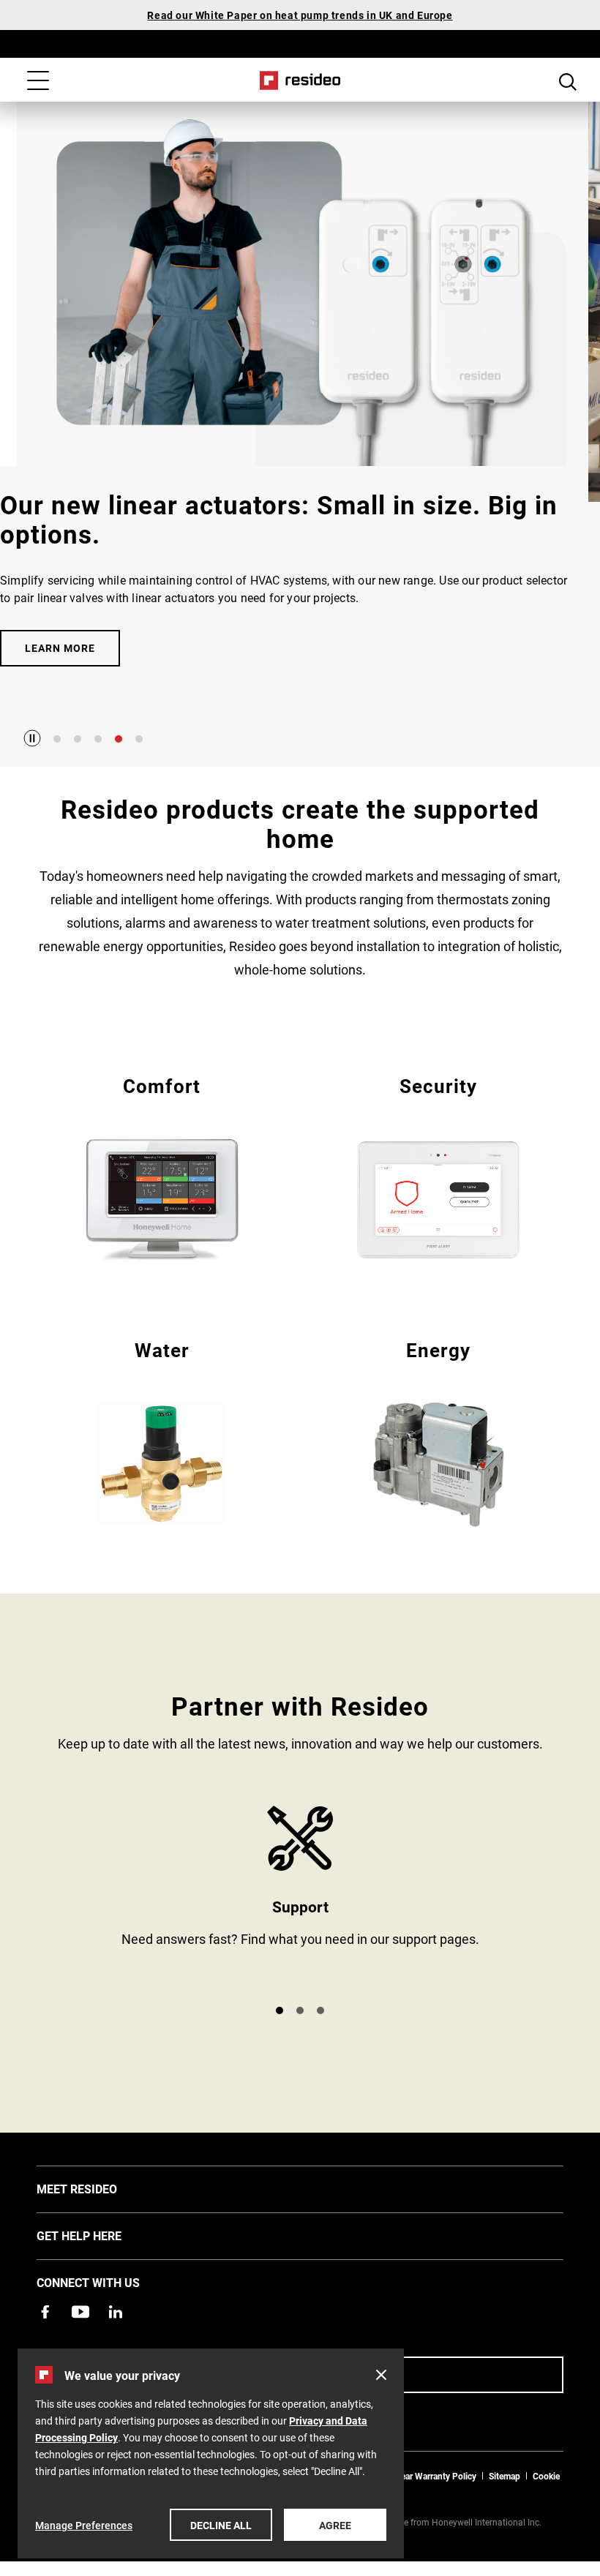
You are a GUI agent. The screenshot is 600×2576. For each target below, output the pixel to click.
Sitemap (505, 2476)
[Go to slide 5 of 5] (139, 739)
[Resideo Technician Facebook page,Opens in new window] (45, 2312)
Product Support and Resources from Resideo (300, 1899)
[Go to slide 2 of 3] (300, 2010)
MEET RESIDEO (99, 2188)
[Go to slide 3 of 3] (320, 2010)
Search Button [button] (568, 82)
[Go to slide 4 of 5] (119, 739)
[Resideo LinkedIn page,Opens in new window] (116, 2312)
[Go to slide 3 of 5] (98, 739)
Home (300, 80)
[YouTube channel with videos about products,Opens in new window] (80, 2312)
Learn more (60, 648)
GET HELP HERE (101, 2235)
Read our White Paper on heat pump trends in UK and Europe (300, 15)
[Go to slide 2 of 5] (78, 739)
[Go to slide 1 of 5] (57, 739)
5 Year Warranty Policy (432, 2476)
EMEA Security (438, 1167)
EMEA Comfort (162, 1167)
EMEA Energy (438, 1431)
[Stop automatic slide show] (32, 738)
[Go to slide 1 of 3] (280, 2010)
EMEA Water (162, 1431)
